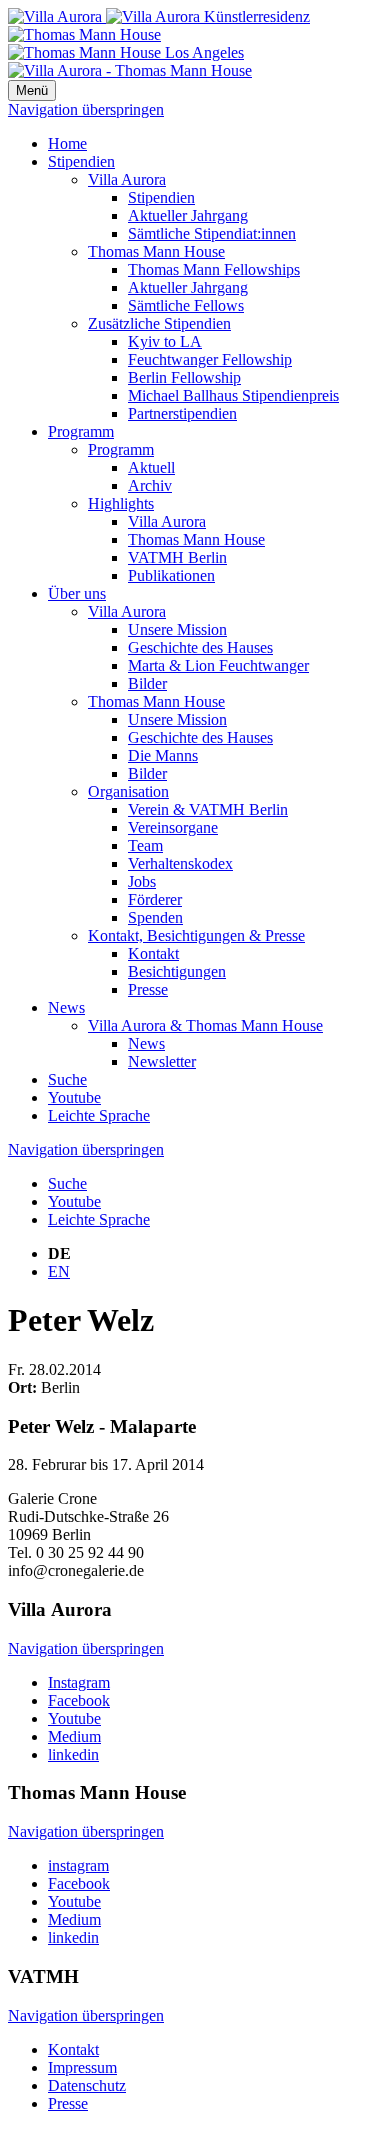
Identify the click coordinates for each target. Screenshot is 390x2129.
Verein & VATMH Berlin (208, 809)
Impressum (82, 2067)
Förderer (155, 899)
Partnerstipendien (182, 413)
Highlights (121, 503)
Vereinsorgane (173, 827)
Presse (148, 989)
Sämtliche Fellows (186, 305)
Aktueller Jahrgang (188, 215)
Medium (74, 1736)
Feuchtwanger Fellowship (210, 359)
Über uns (77, 593)
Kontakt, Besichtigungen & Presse (196, 935)
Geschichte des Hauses (200, 647)
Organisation (128, 791)
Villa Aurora (127, 179)
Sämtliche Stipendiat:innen (212, 233)
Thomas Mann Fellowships (214, 269)
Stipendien (81, 161)
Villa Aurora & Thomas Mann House (205, 1025)
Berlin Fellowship (184, 377)
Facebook (79, 1700)
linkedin (73, 1754)
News (66, 1007)
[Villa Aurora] (159, 16)
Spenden (155, 917)
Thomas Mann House (156, 251)
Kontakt (153, 953)
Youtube (74, 1097)
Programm (81, 431)
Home (67, 143)
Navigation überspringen (86, 109)
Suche (67, 1079)
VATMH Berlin (177, 557)
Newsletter (162, 1061)
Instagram (79, 1682)
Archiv (150, 485)
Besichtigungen (177, 971)
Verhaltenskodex (180, 863)
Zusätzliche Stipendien (159, 323)
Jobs (142, 881)
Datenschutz (87, 2085)
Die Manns (163, 755)
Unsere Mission (177, 629)
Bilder (147, 683)
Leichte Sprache (99, 1115)
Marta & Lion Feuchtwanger (218, 665)
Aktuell (151, 467)
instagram (78, 1865)
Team (145, 845)
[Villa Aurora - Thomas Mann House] (130, 70)
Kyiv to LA (165, 341)
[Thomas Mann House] (126, 43)
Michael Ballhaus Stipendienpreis (233, 395)
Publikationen (171, 575)
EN (59, 1271)
